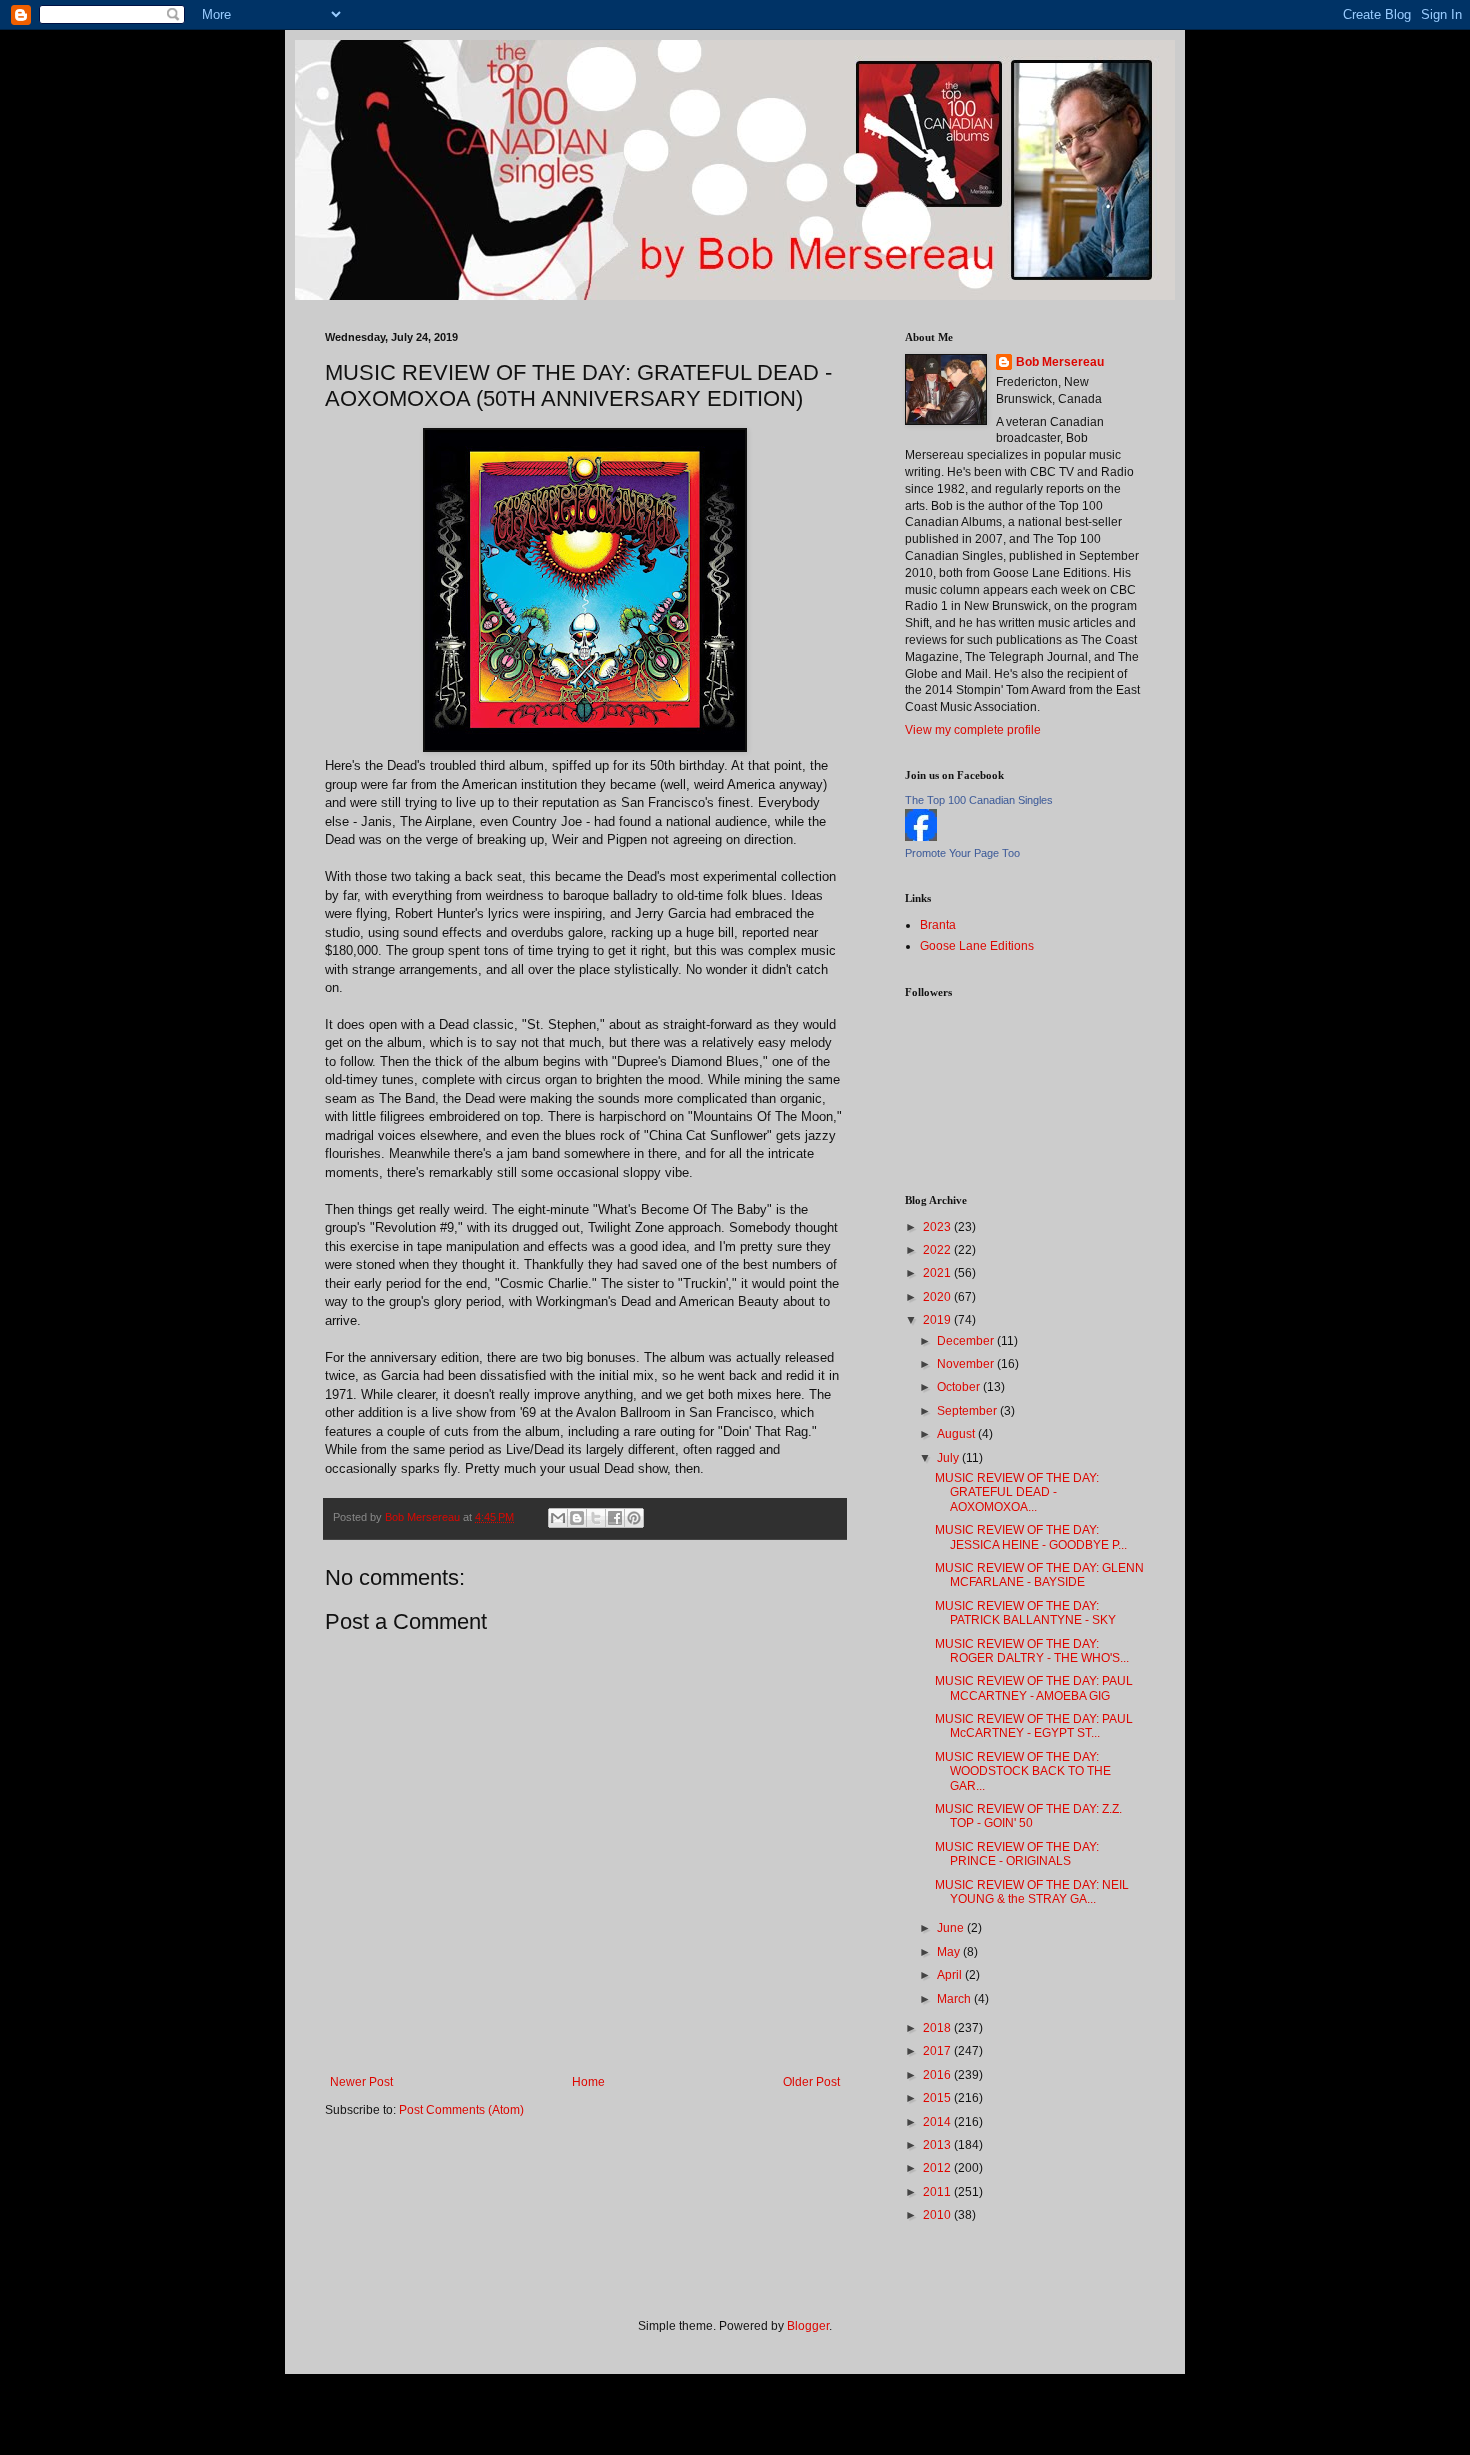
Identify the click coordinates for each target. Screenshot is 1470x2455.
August (957, 1434)
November (967, 1364)
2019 (938, 1320)
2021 (938, 1273)
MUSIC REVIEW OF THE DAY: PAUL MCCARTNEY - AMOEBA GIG (1034, 1688)
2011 (938, 2192)
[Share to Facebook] (615, 1518)
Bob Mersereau (1060, 362)
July (949, 1458)
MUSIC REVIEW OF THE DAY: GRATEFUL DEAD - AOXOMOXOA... (1017, 1492)
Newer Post (361, 2082)
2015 (938, 2098)
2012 (938, 2168)
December (967, 1341)
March (955, 1999)
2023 (938, 1227)
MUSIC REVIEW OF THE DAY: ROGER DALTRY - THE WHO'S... (1032, 1651)
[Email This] (558, 1518)
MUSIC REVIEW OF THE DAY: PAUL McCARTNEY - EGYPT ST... (1034, 1726)
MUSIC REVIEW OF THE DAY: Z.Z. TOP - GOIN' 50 (1028, 1816)
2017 (938, 2051)
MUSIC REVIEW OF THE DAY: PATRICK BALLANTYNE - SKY (1025, 1613)
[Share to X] (596, 1518)
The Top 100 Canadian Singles (979, 800)
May (950, 1952)
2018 (938, 2028)
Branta (938, 925)
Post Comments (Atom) (461, 2110)
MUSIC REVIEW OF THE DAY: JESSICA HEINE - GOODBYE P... (1031, 1537)
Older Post (811, 2082)
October (960, 1387)
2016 (938, 2075)
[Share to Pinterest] (634, 1518)
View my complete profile (973, 730)
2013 (938, 2145)
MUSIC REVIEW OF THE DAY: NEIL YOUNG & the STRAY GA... (1032, 1892)
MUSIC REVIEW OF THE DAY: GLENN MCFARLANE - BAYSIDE (1039, 1575)
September (968, 1411)
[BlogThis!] (577, 1518)
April (951, 1975)
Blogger (808, 2326)
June (952, 1928)
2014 (938, 2122)
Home (588, 2082)
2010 (938, 2215)
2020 (938, 1297)
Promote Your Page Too (962, 853)
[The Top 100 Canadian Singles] (921, 837)
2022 (938, 1250)
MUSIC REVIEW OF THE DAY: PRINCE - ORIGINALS (1017, 1854)
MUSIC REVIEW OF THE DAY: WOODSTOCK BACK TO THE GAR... (1023, 1771)
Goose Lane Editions (977, 946)
